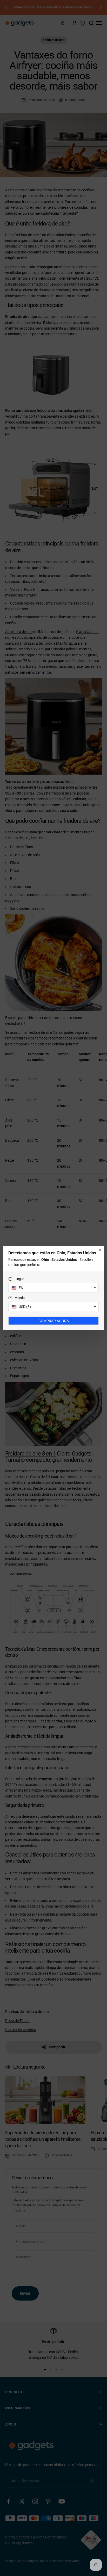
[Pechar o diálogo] (100, 1250)
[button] (53, 1288)
